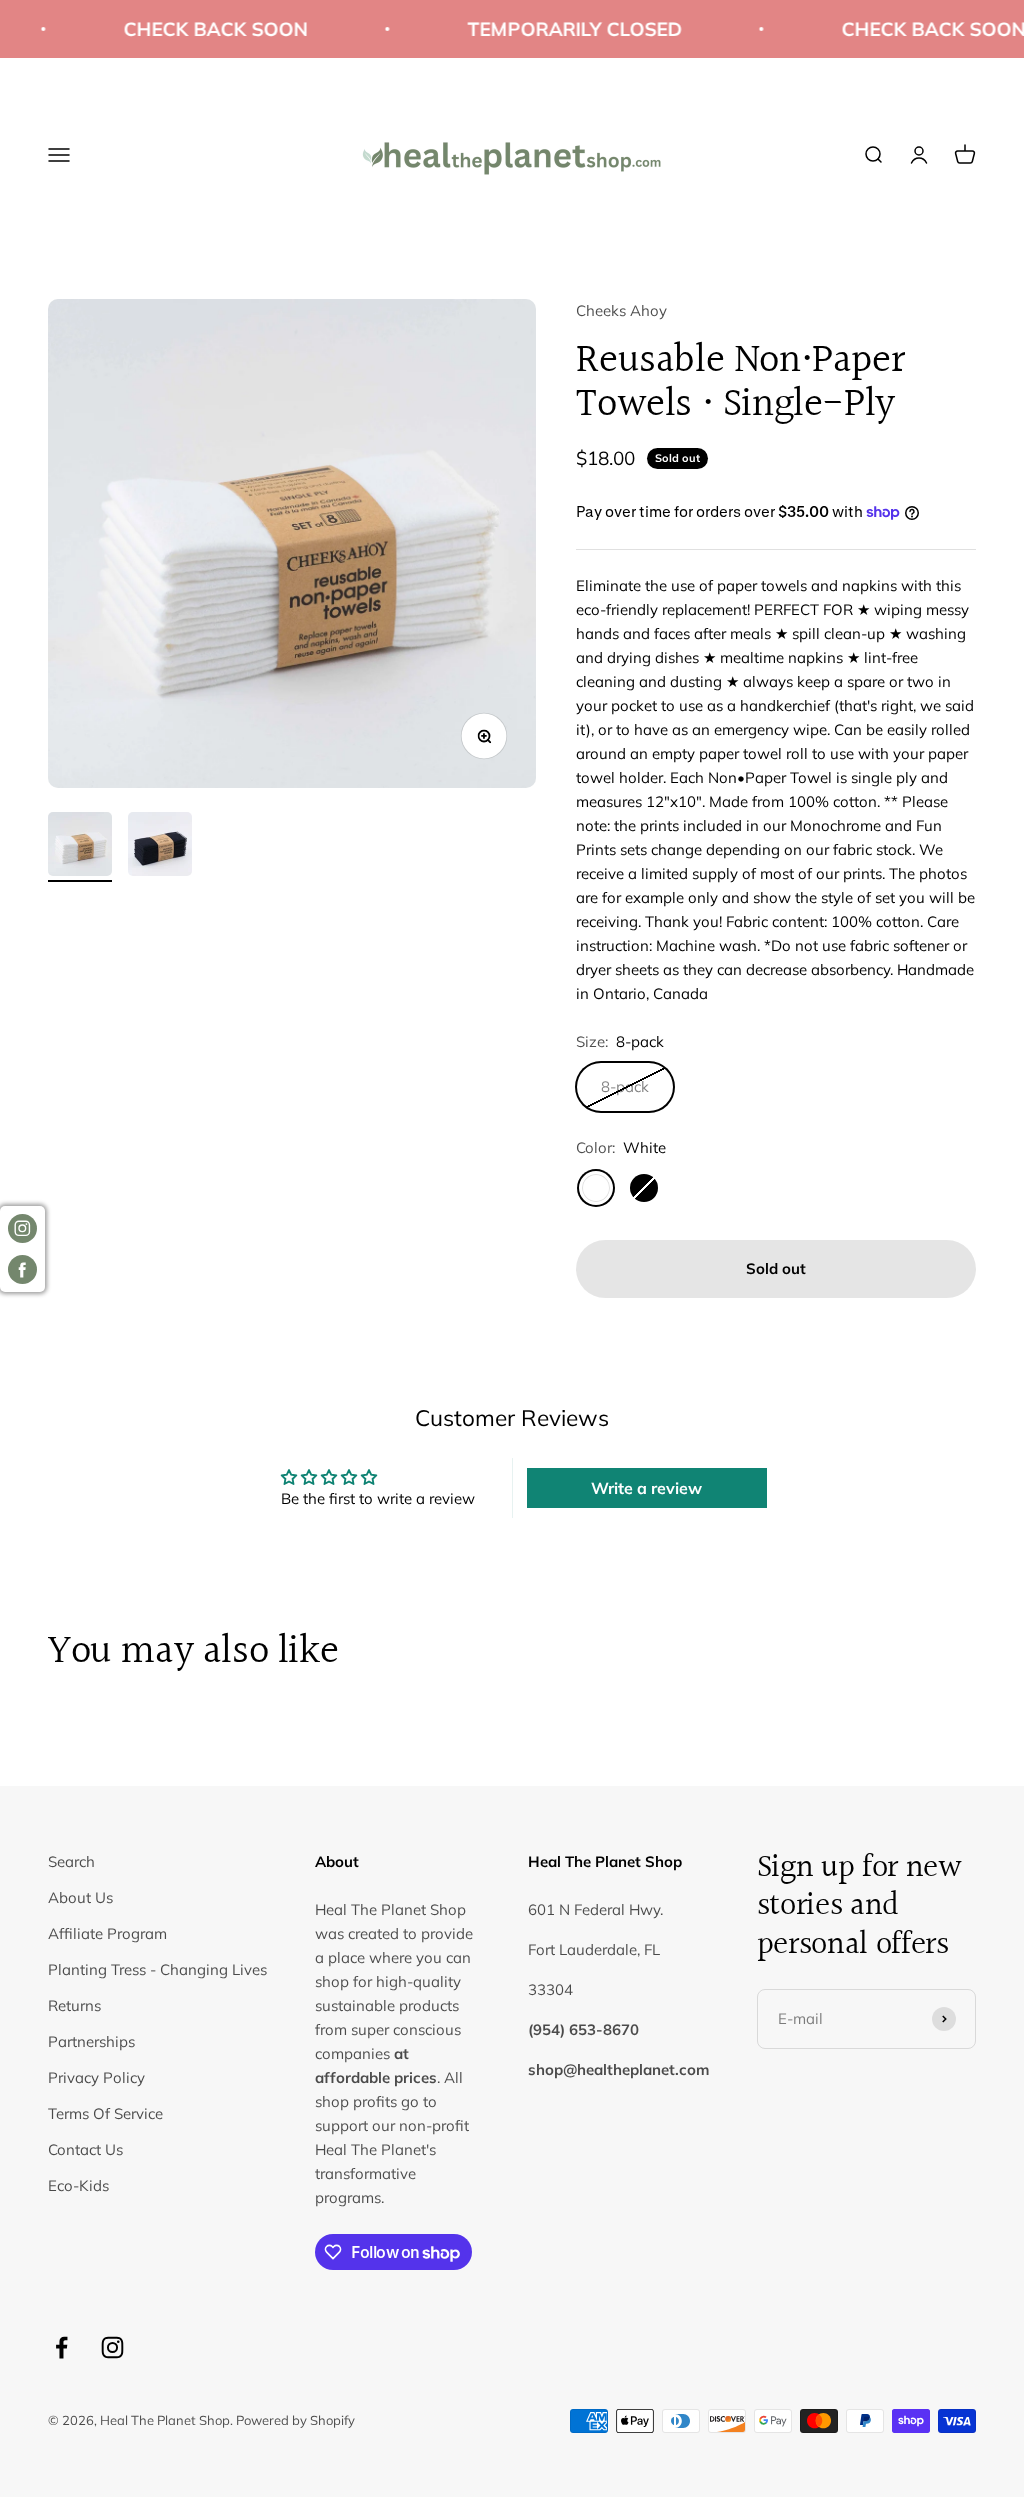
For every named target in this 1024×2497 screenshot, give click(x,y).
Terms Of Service (105, 2113)
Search (71, 1861)
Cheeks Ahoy (621, 310)
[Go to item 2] (160, 847)
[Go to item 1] (80, 847)
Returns (74, 2005)
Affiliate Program (107, 1933)
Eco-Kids (78, 2185)
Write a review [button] (646, 1488)
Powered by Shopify (295, 2420)
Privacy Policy (96, 2077)
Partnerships (91, 2041)
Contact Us (85, 2149)
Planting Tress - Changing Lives (157, 1969)
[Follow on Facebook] (61, 2347)
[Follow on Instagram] (112, 2347)
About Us (80, 1897)
